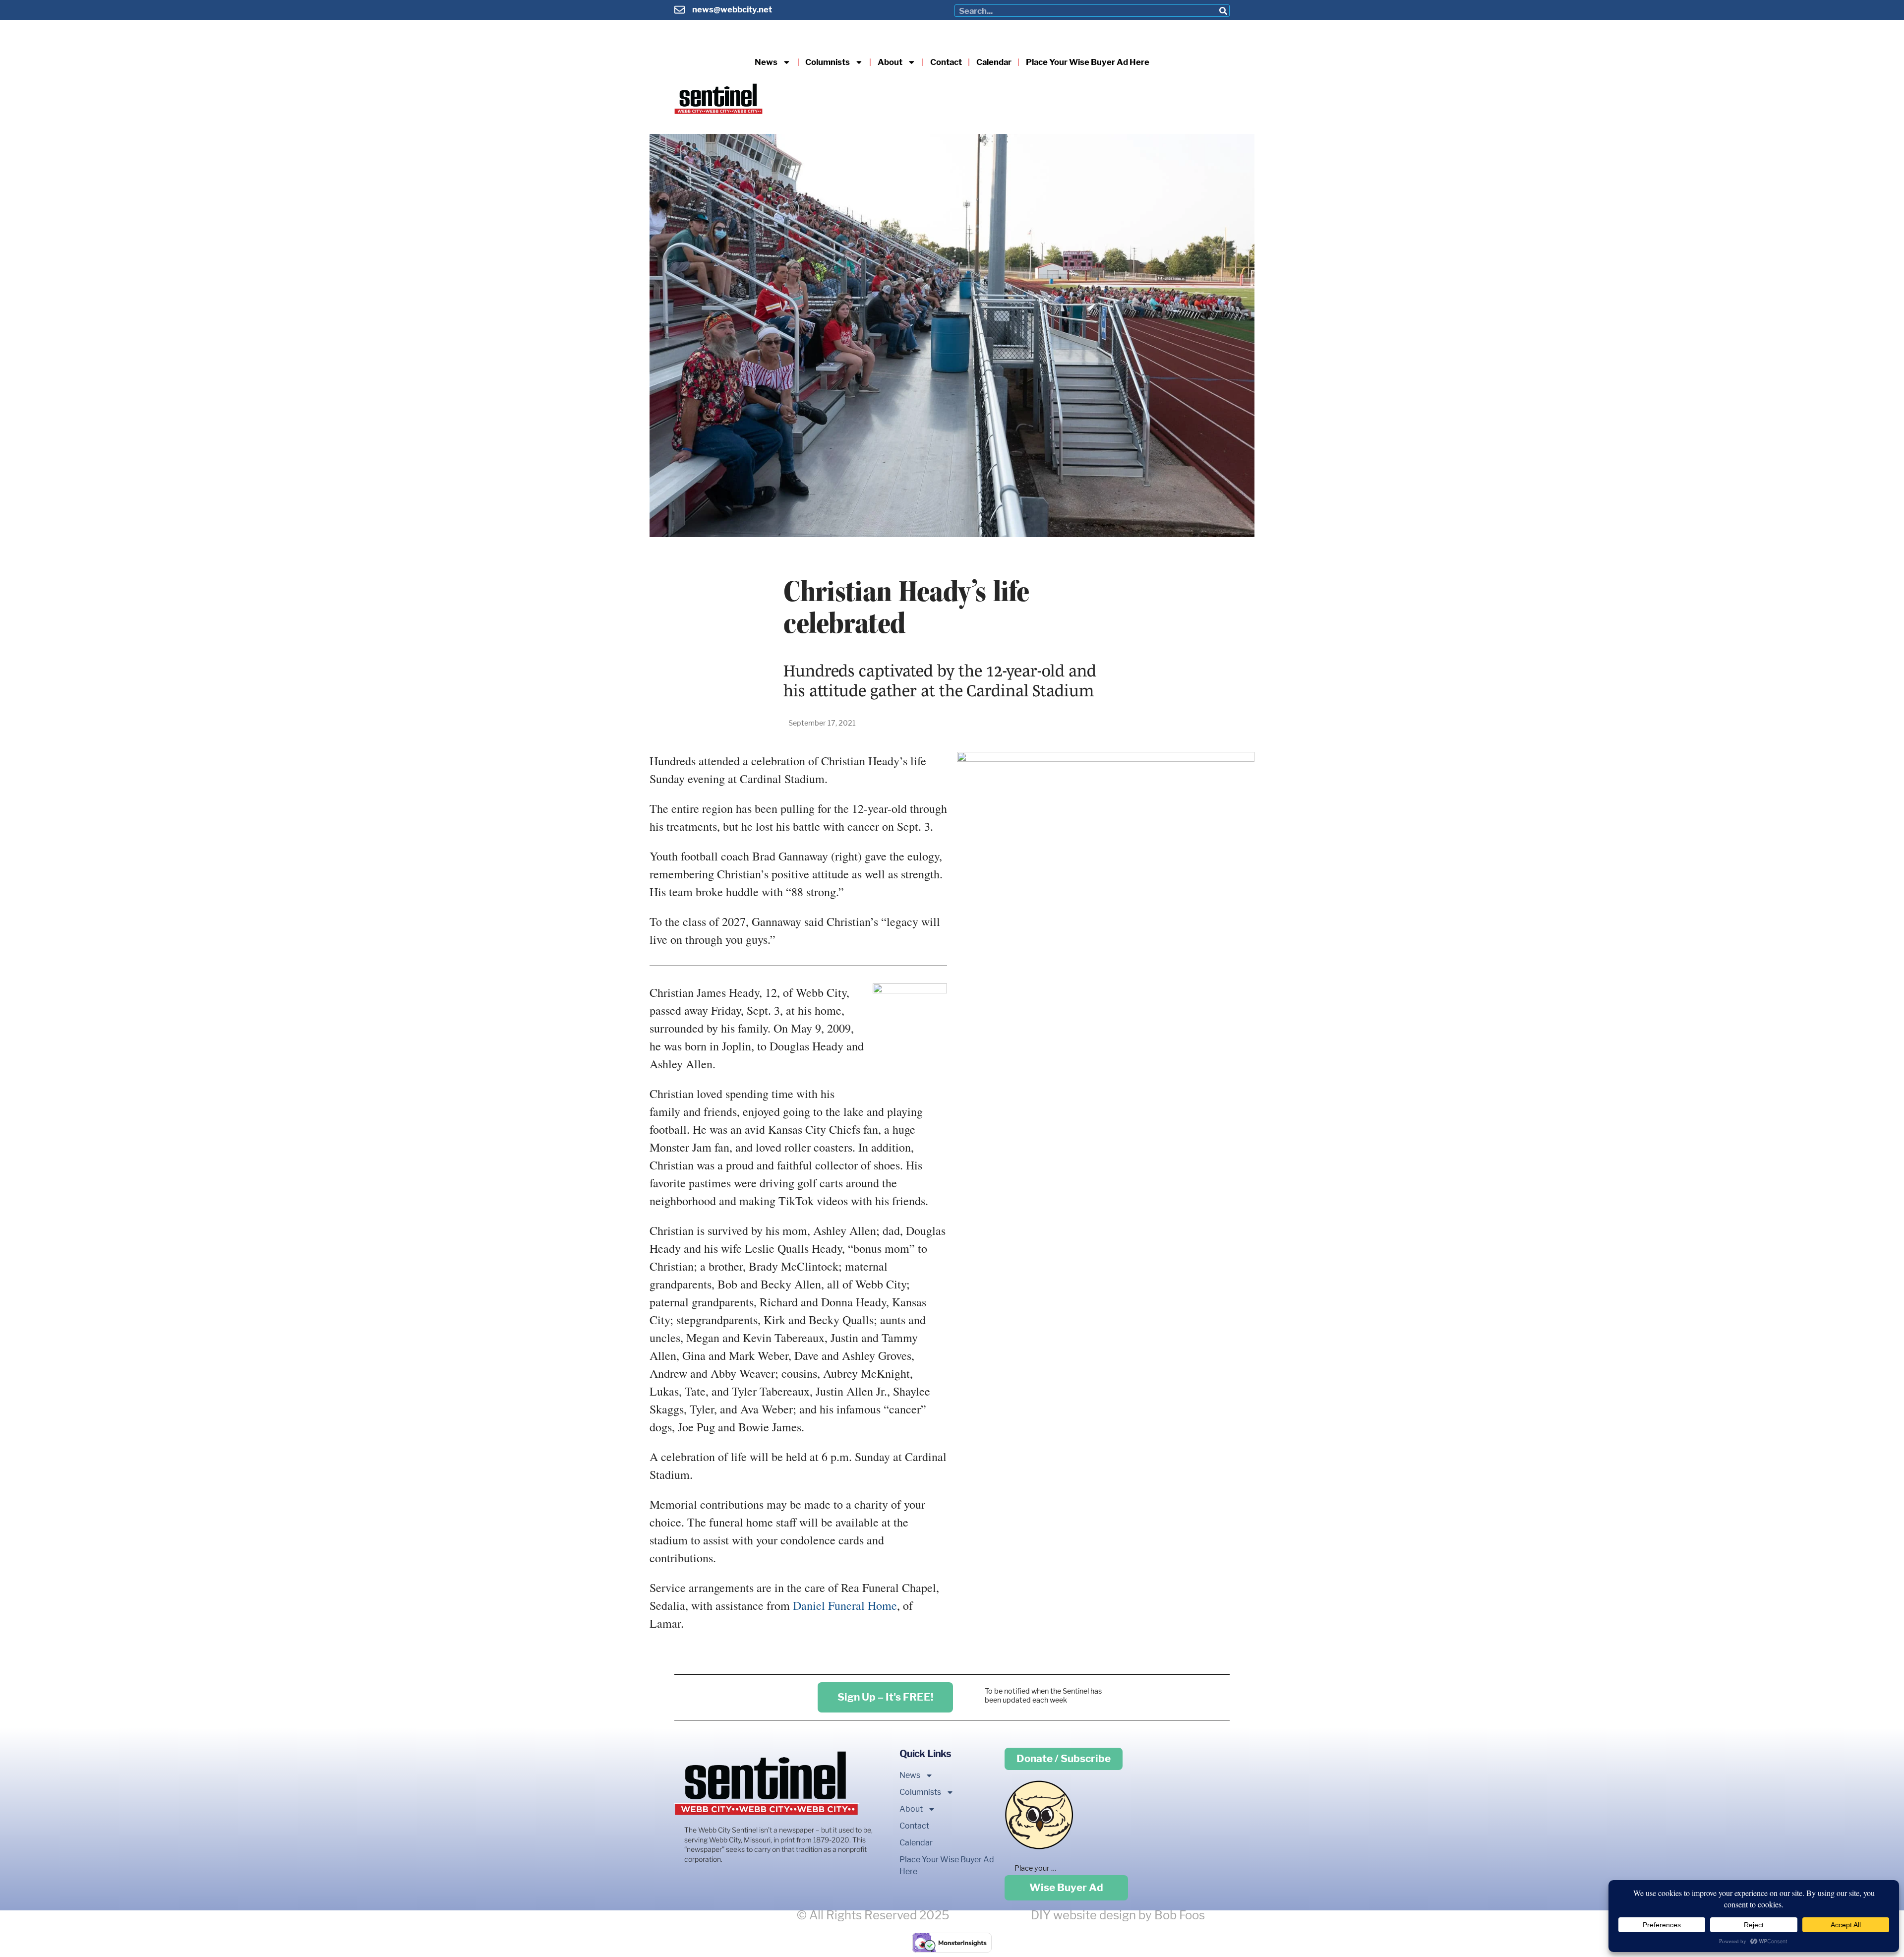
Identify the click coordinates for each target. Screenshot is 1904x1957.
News (766, 62)
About (890, 62)
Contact (946, 62)
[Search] (1223, 11)
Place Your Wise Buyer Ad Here (1088, 62)
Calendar (994, 62)
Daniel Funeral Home (845, 1605)
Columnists (828, 62)
